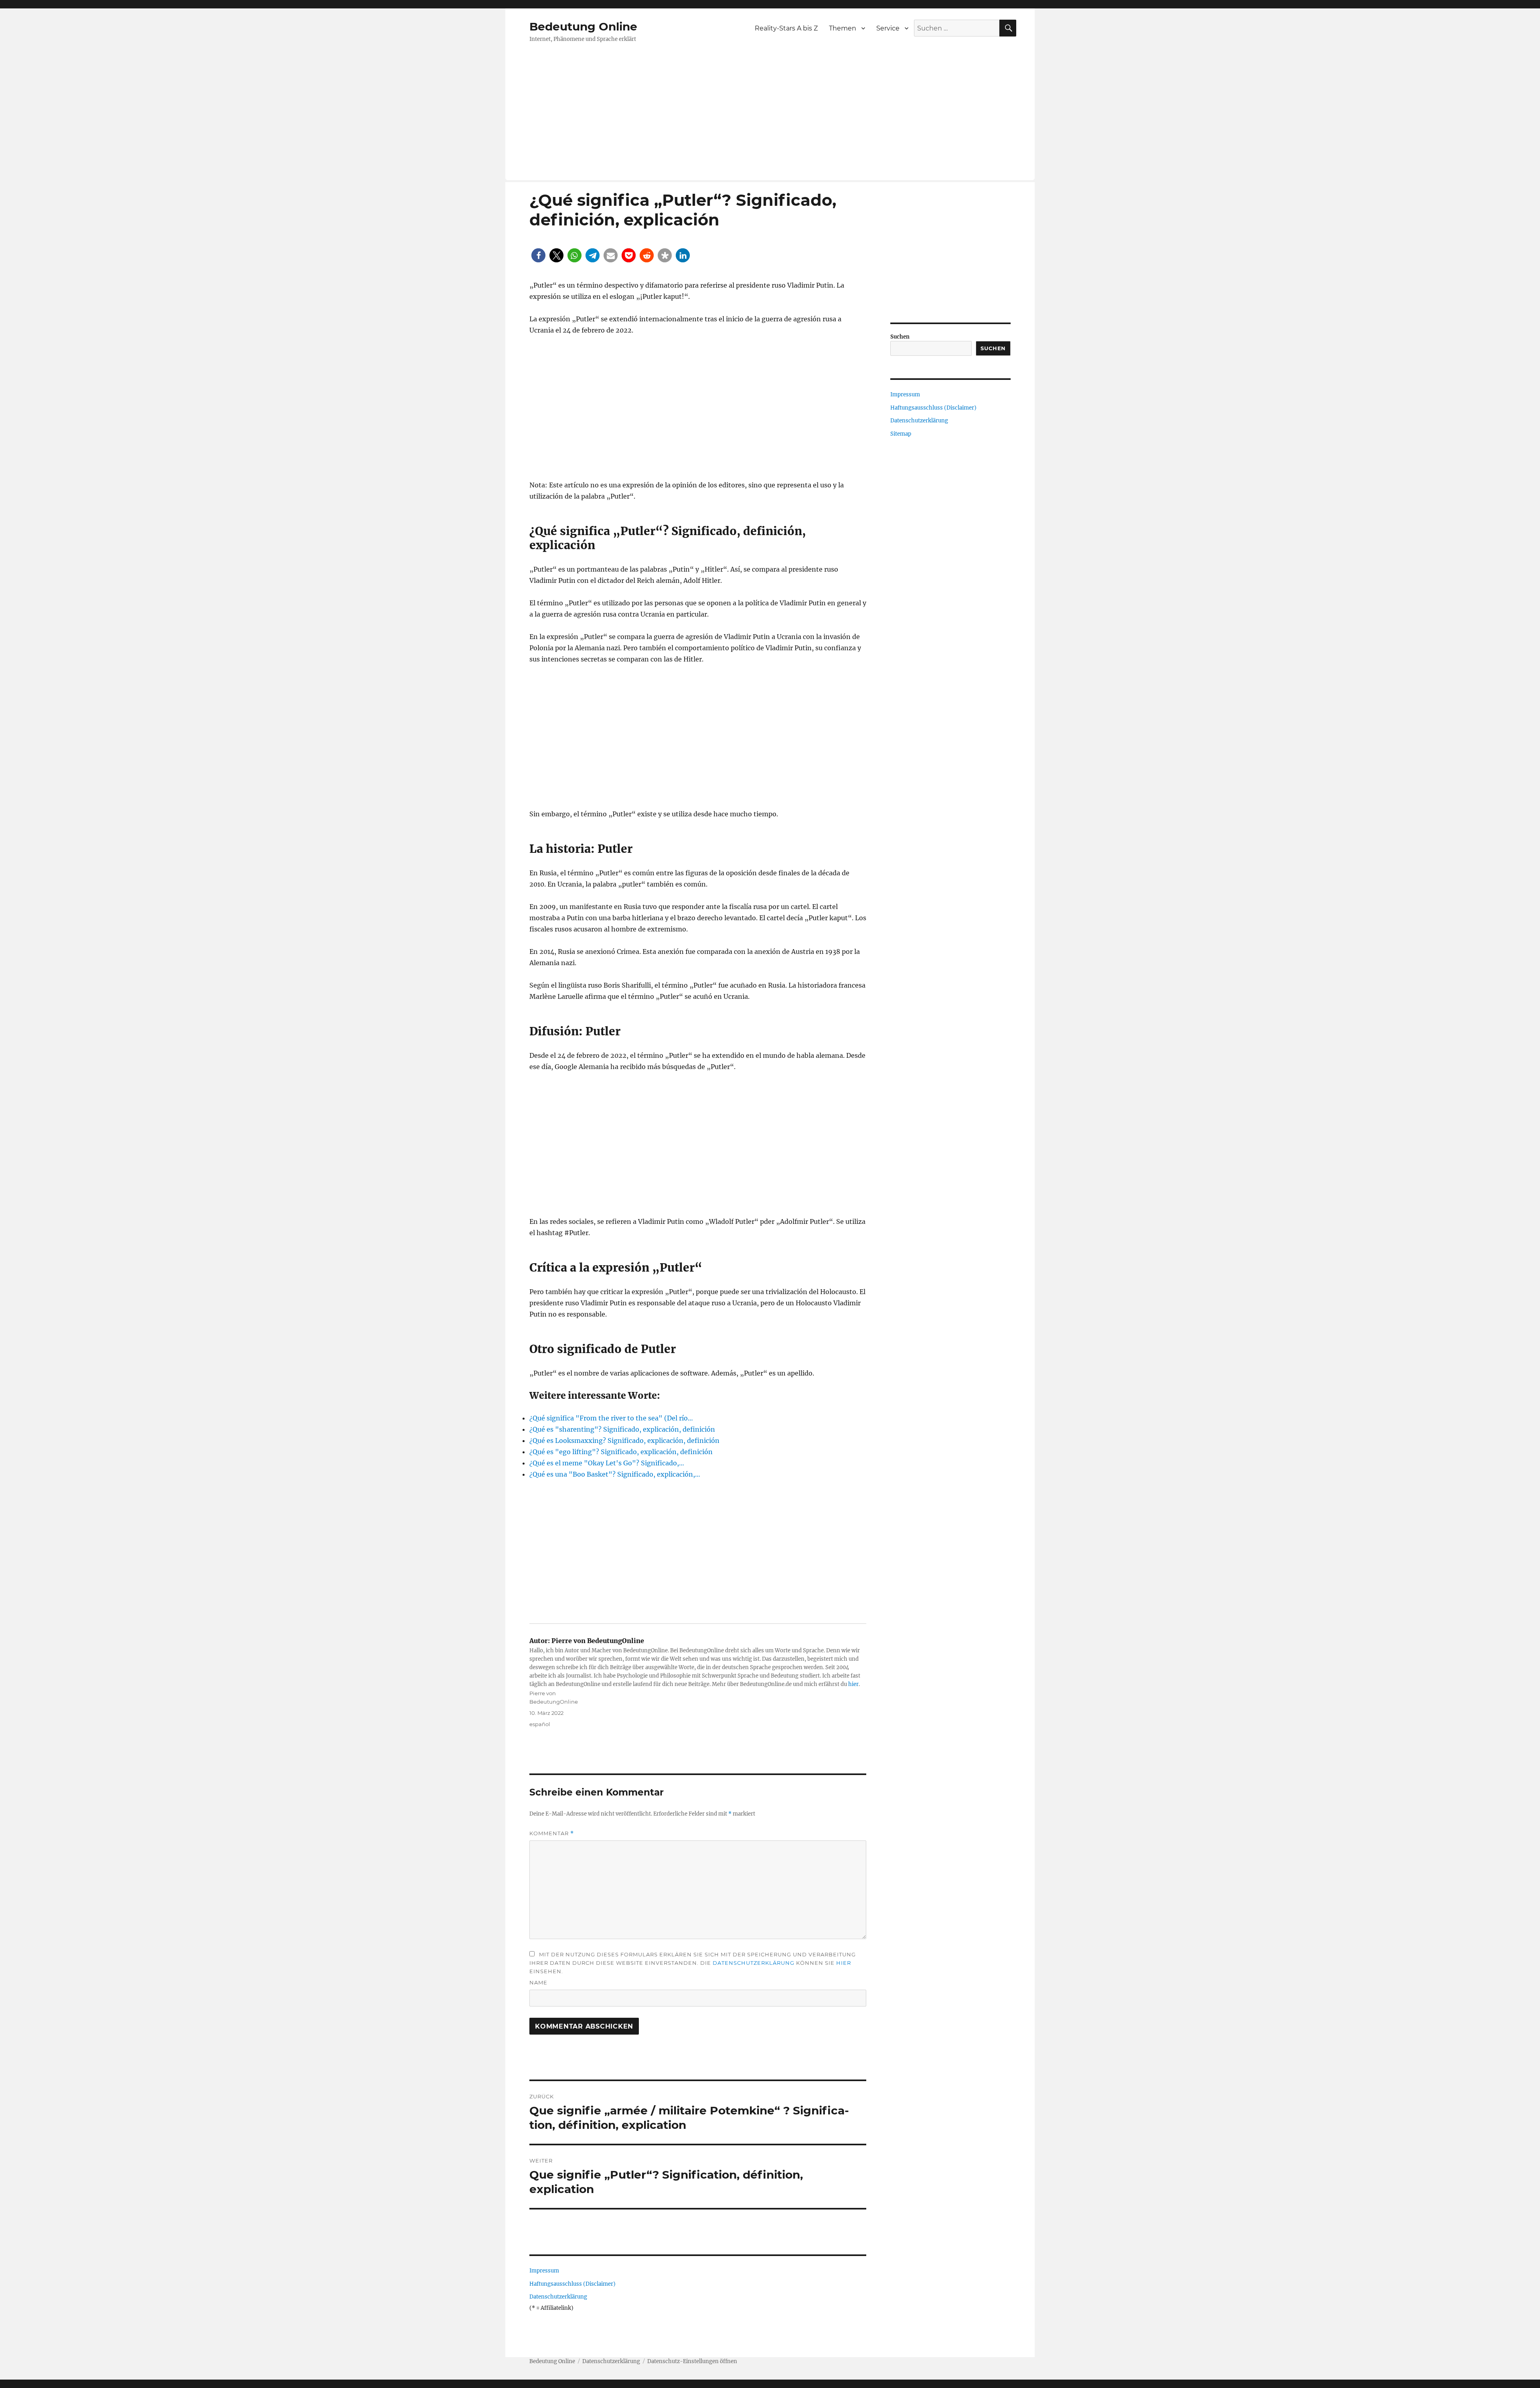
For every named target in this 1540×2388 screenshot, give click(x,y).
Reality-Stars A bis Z (786, 28)
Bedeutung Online (583, 26)
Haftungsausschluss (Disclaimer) (572, 2284)
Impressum (544, 2271)
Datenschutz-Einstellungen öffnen (692, 2361)
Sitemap (901, 434)
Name (538, 1982)
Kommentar (552, 1833)
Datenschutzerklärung (754, 1963)
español (540, 1724)
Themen (843, 28)
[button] (538, 255)
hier (853, 1684)
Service (888, 28)
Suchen (900, 337)
